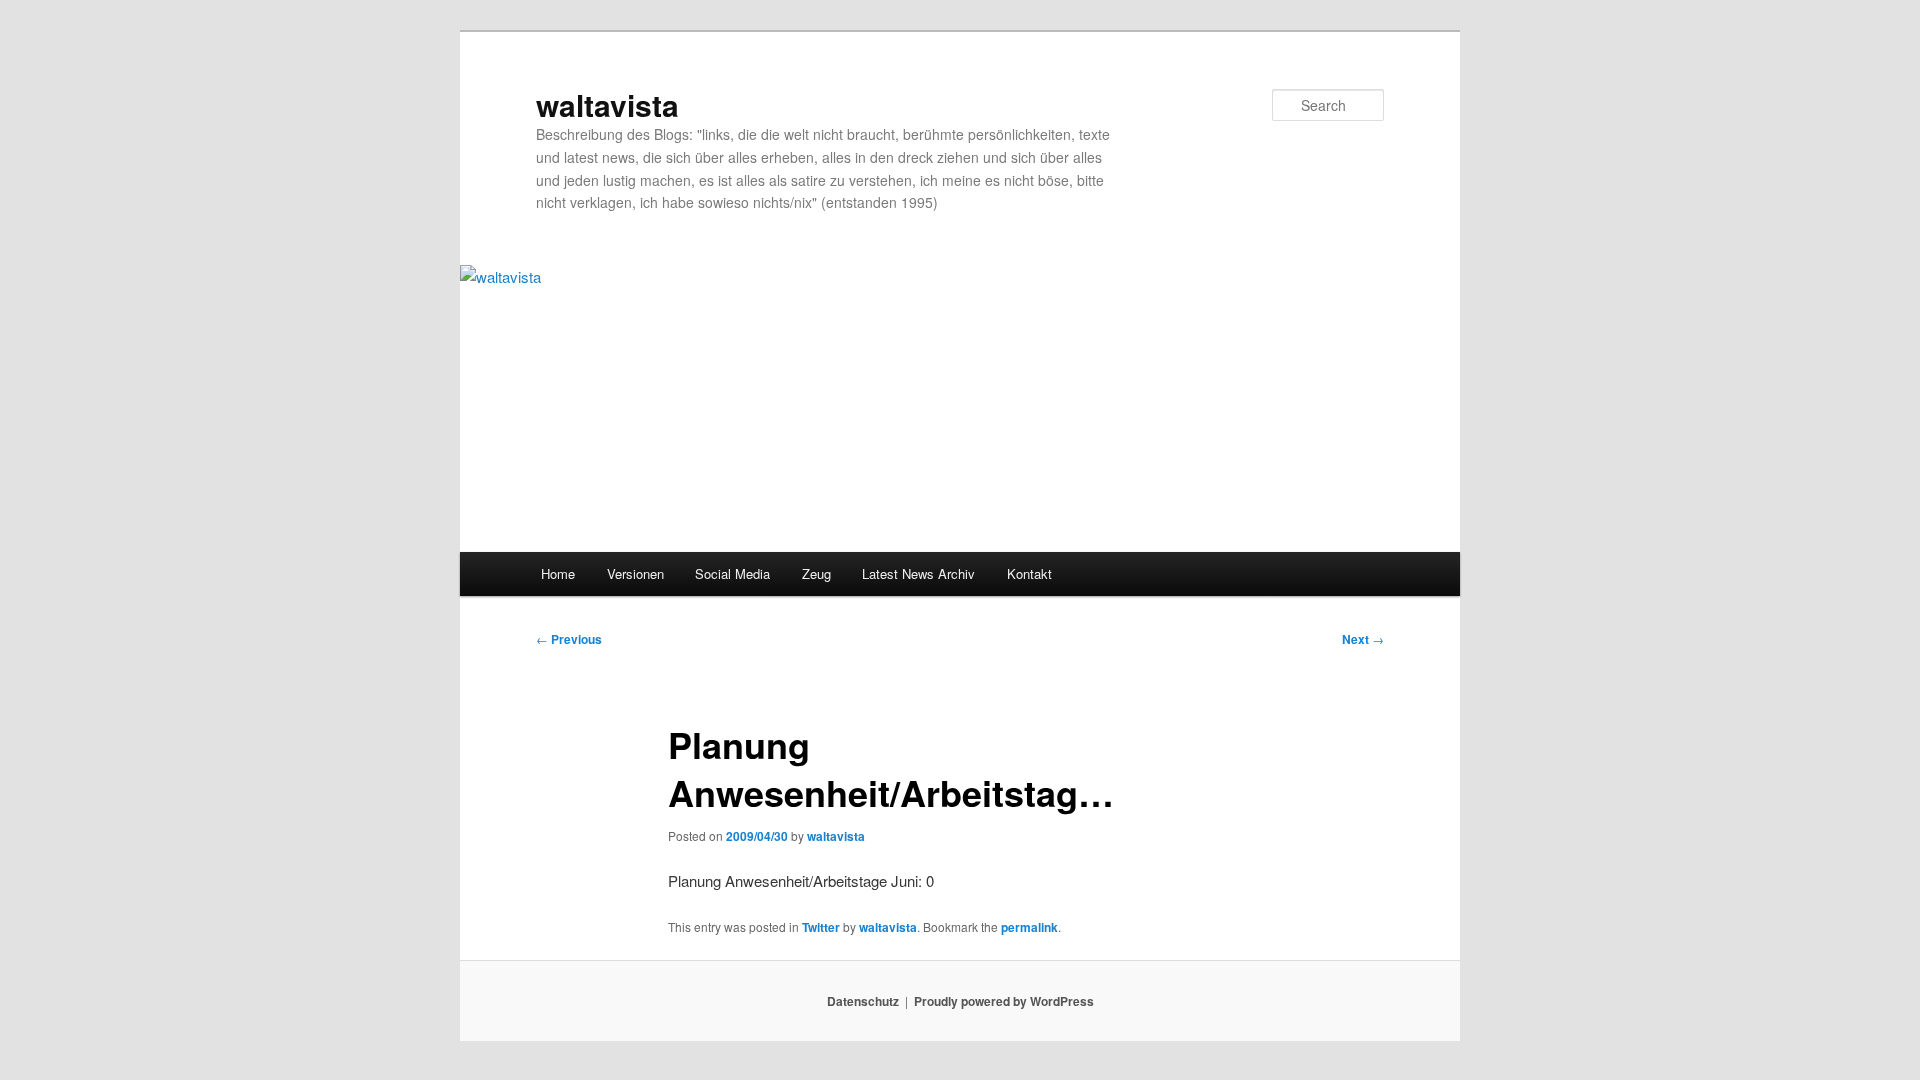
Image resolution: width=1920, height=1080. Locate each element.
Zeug (816, 573)
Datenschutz (863, 1001)
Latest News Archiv (918, 573)
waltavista (607, 104)
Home (558, 573)
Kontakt (1029, 573)
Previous (569, 639)
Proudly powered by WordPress (1004, 1001)
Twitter (821, 927)
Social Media (732, 573)
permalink (1029, 927)
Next (1363, 639)
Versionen (635, 573)
